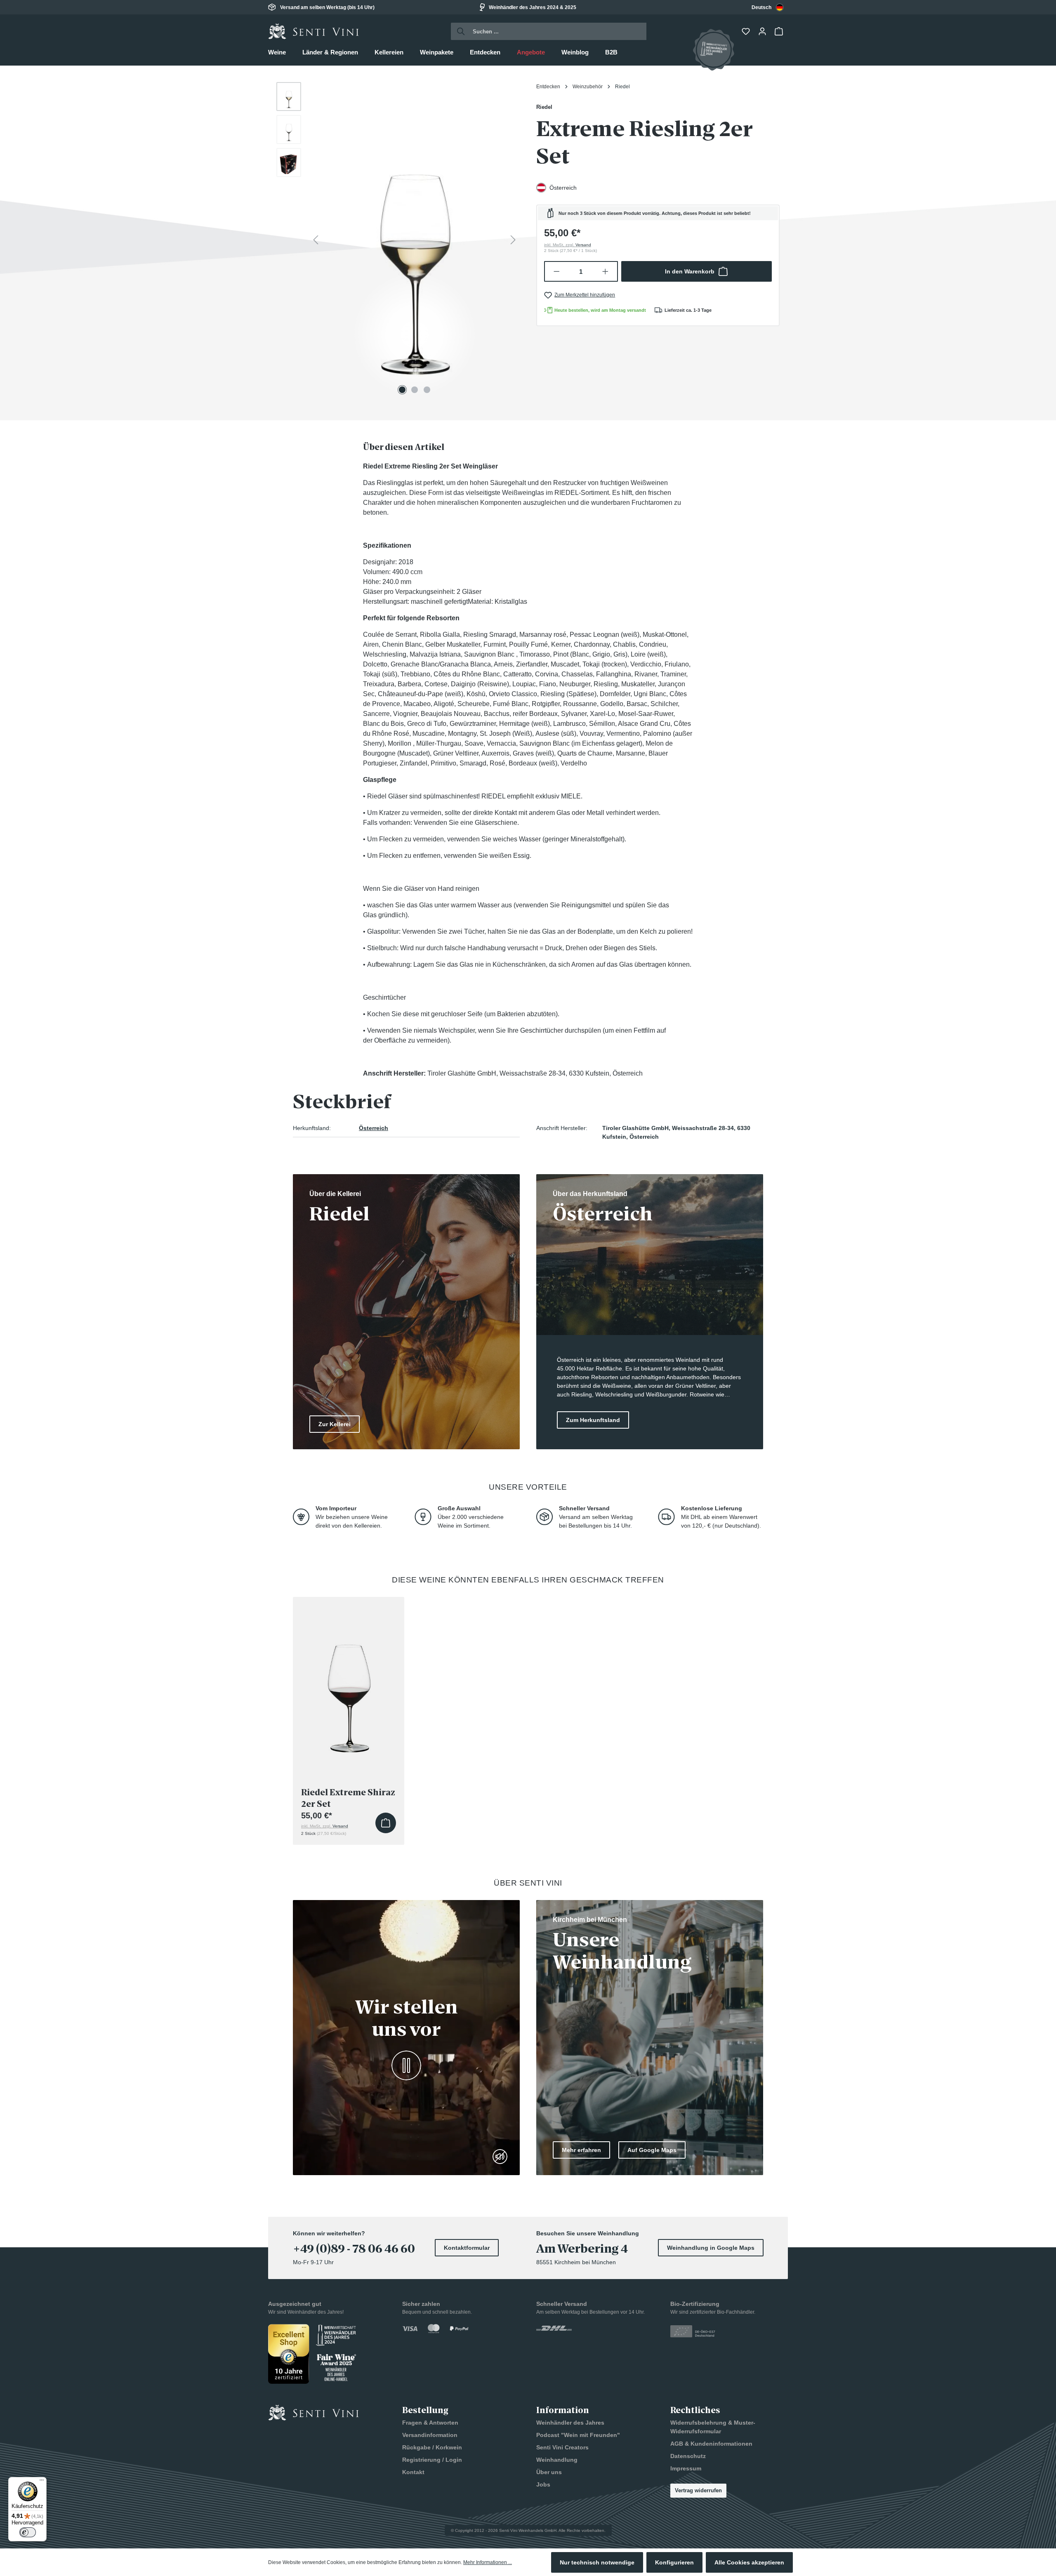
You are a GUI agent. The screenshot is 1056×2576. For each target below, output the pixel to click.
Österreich (374, 1128)
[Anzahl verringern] (556, 271)
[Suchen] (458, 31)
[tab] (404, 447)
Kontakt (413, 2472)
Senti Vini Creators (562, 2447)
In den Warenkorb (690, 271)
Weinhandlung (557, 2460)
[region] (398, 240)
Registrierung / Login (432, 2460)
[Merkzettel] (747, 31)
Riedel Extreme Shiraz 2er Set (348, 1798)
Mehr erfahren (581, 2150)
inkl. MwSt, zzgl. (568, 245)
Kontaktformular (467, 2248)
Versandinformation (430, 2435)
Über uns (549, 2472)
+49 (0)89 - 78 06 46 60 (354, 2249)
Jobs (543, 2484)
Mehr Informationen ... (488, 2562)
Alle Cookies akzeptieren (749, 2562)
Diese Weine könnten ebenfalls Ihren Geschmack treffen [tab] (528, 1580)
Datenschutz (688, 2456)
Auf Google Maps (652, 2150)
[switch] (28, 2532)
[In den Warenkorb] (386, 1823)
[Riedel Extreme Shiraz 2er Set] (349, 1682)
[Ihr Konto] (763, 31)
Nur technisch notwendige (597, 2562)
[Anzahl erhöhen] (606, 271)
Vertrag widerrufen (698, 2490)
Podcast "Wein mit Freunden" (578, 2435)
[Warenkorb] (780, 31)
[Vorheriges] (316, 240)
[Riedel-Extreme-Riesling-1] (414, 240)
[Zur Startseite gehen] (313, 31)
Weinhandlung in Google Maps (711, 2248)
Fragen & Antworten (430, 2423)
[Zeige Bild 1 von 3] (402, 390)
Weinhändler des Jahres (570, 2423)
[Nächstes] (513, 240)
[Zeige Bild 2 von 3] (415, 390)
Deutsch (761, 7)
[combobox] (768, 7)
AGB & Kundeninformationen (711, 2444)
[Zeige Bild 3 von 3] (427, 390)
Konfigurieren (674, 2562)
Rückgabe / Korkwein (432, 2447)
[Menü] (42, 2482)
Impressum (686, 2468)
